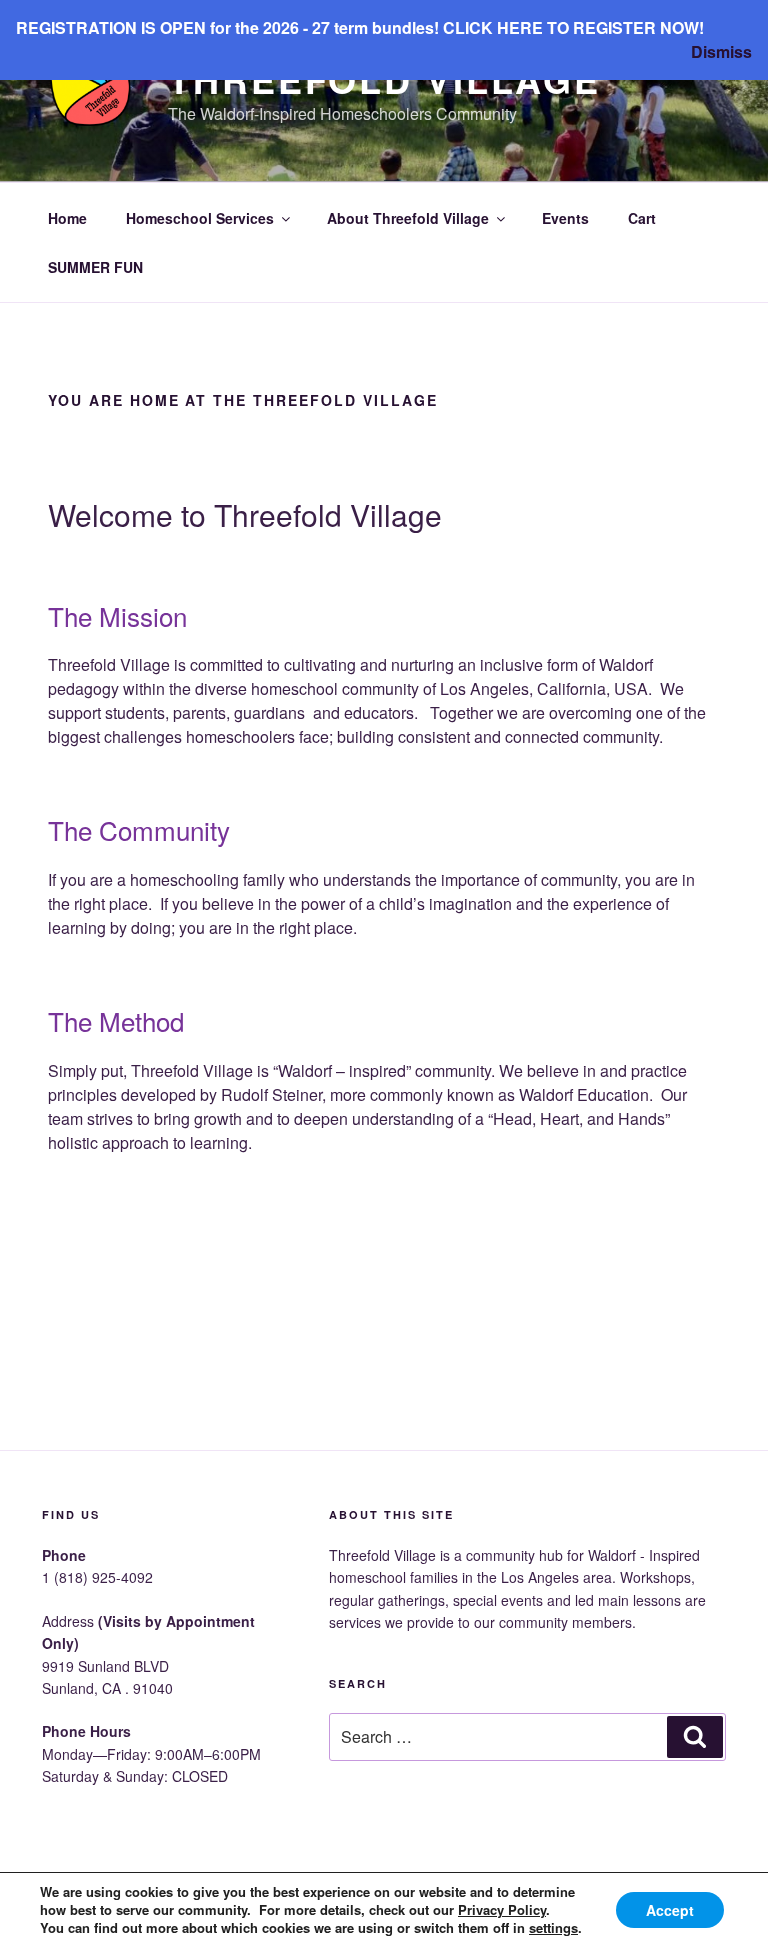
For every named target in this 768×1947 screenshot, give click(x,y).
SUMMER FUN (95, 267)
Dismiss (721, 51)
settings (553, 1928)
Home (67, 218)
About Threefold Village (408, 218)
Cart (642, 218)
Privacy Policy (502, 1909)
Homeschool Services (200, 218)
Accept (670, 1910)
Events (565, 218)
